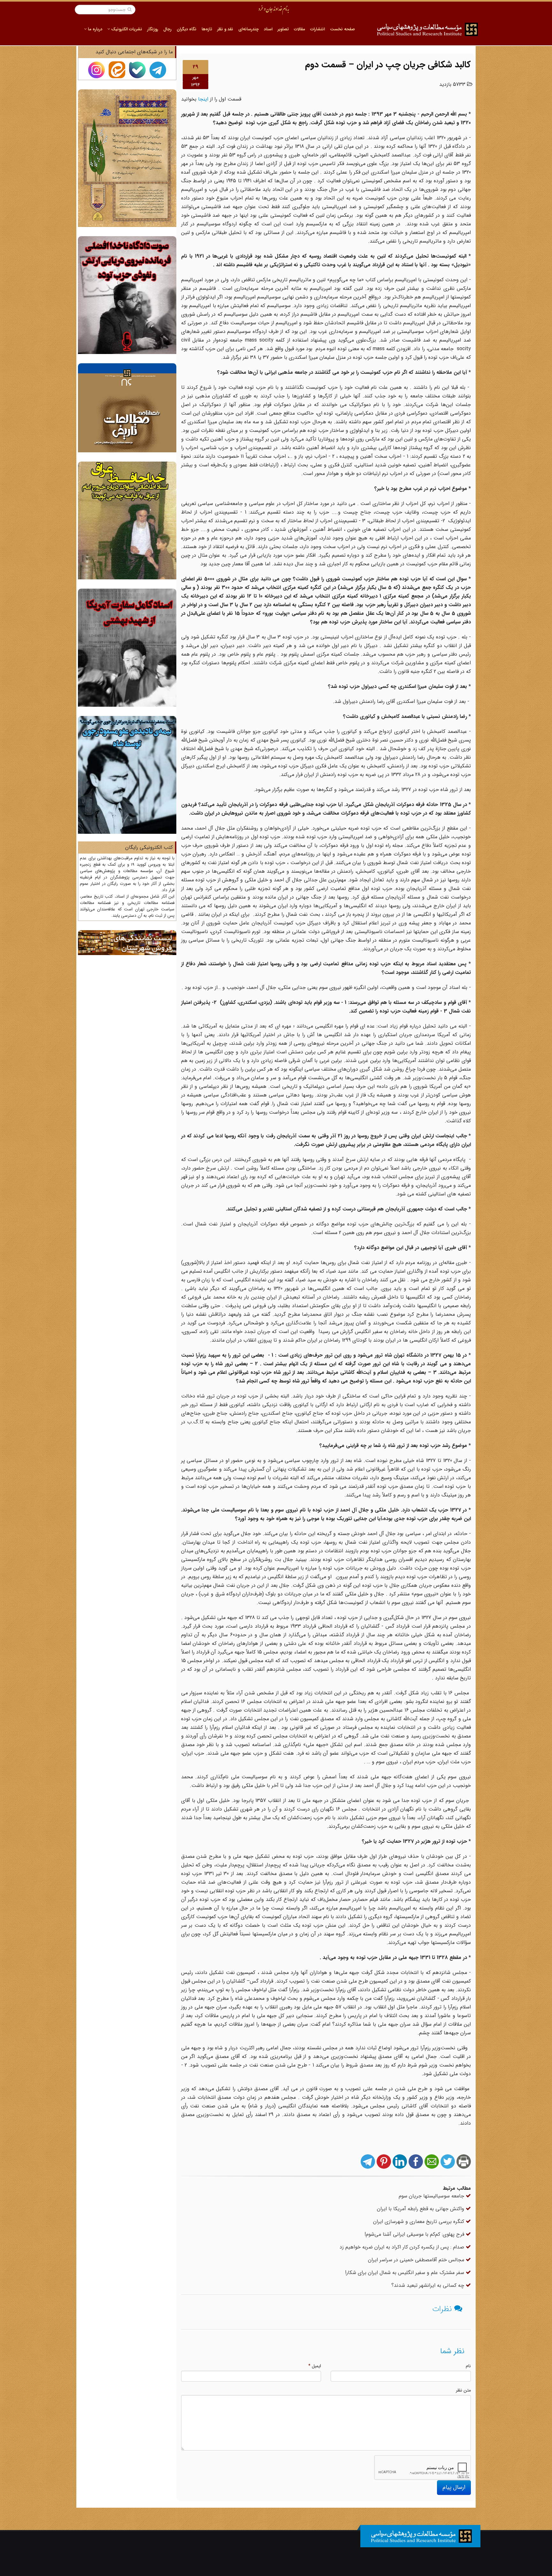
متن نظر (463, 2390)
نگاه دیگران (187, 29)
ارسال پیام (454, 2487)
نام (468, 2366)
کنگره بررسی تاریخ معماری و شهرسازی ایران (419, 2222)
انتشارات (318, 29)
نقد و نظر (225, 29)
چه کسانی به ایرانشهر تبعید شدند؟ (429, 2285)
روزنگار (153, 29)
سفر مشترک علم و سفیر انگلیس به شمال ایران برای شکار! (405, 2273)
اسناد (268, 29)
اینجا (203, 99)
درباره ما (94, 29)
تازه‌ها (207, 29)
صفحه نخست (342, 29)
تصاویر (283, 29)
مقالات (299, 29)
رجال (167, 29)
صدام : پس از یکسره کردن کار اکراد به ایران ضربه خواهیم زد (403, 2247)
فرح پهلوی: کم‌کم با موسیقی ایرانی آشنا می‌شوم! (415, 2234)
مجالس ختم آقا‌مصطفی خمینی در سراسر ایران (417, 2260)
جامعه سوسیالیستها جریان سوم (432, 2196)
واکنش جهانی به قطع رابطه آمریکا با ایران (421, 2209)
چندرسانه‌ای (249, 29)
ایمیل (315, 2366)
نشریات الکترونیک (126, 29)
